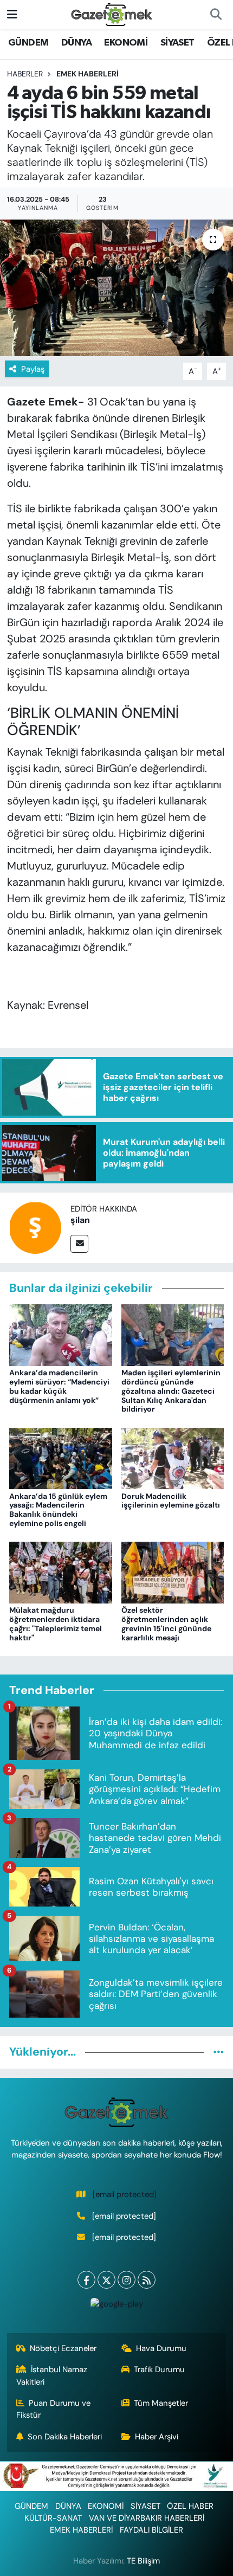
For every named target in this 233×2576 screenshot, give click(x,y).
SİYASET (177, 43)
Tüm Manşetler (161, 2403)
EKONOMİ (126, 43)
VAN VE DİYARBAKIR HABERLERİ (147, 2518)
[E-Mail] (79, 1244)
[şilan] (35, 1227)
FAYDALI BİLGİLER (151, 2530)
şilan (80, 1220)
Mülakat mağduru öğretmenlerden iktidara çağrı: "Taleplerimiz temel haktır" (56, 1624)
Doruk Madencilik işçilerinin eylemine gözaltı (171, 1501)
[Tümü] (219, 2052)
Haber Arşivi (157, 2437)
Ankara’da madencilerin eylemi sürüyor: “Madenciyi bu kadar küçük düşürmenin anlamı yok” (59, 1386)
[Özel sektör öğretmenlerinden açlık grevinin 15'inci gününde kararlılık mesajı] (173, 1572)
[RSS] (147, 2280)
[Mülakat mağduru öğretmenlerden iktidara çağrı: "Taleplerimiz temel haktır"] (61, 1572)
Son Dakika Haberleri (65, 2437)
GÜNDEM (28, 43)
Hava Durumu (161, 2348)
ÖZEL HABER (190, 2506)
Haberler (25, 74)
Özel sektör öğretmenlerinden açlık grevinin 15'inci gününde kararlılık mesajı (166, 1624)
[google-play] (116, 2306)
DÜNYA (76, 43)
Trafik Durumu (159, 2369)
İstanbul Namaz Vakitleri (52, 2375)
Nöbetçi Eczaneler (63, 2348)
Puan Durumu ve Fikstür (54, 2409)
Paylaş (33, 369)
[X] (106, 2280)
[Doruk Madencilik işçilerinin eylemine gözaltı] (173, 1458)
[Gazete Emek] (112, 14)
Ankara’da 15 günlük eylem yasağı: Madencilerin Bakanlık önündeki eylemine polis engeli (58, 1510)
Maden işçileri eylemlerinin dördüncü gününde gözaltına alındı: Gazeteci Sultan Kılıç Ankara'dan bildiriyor (171, 1391)
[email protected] (125, 2194)
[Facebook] (86, 2280)
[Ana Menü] (12, 14)
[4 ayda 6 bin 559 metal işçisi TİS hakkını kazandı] (116, 288)
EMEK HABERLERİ (88, 74)
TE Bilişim (143, 2561)
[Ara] (216, 15)
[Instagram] (127, 2280)
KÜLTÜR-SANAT (53, 2518)
